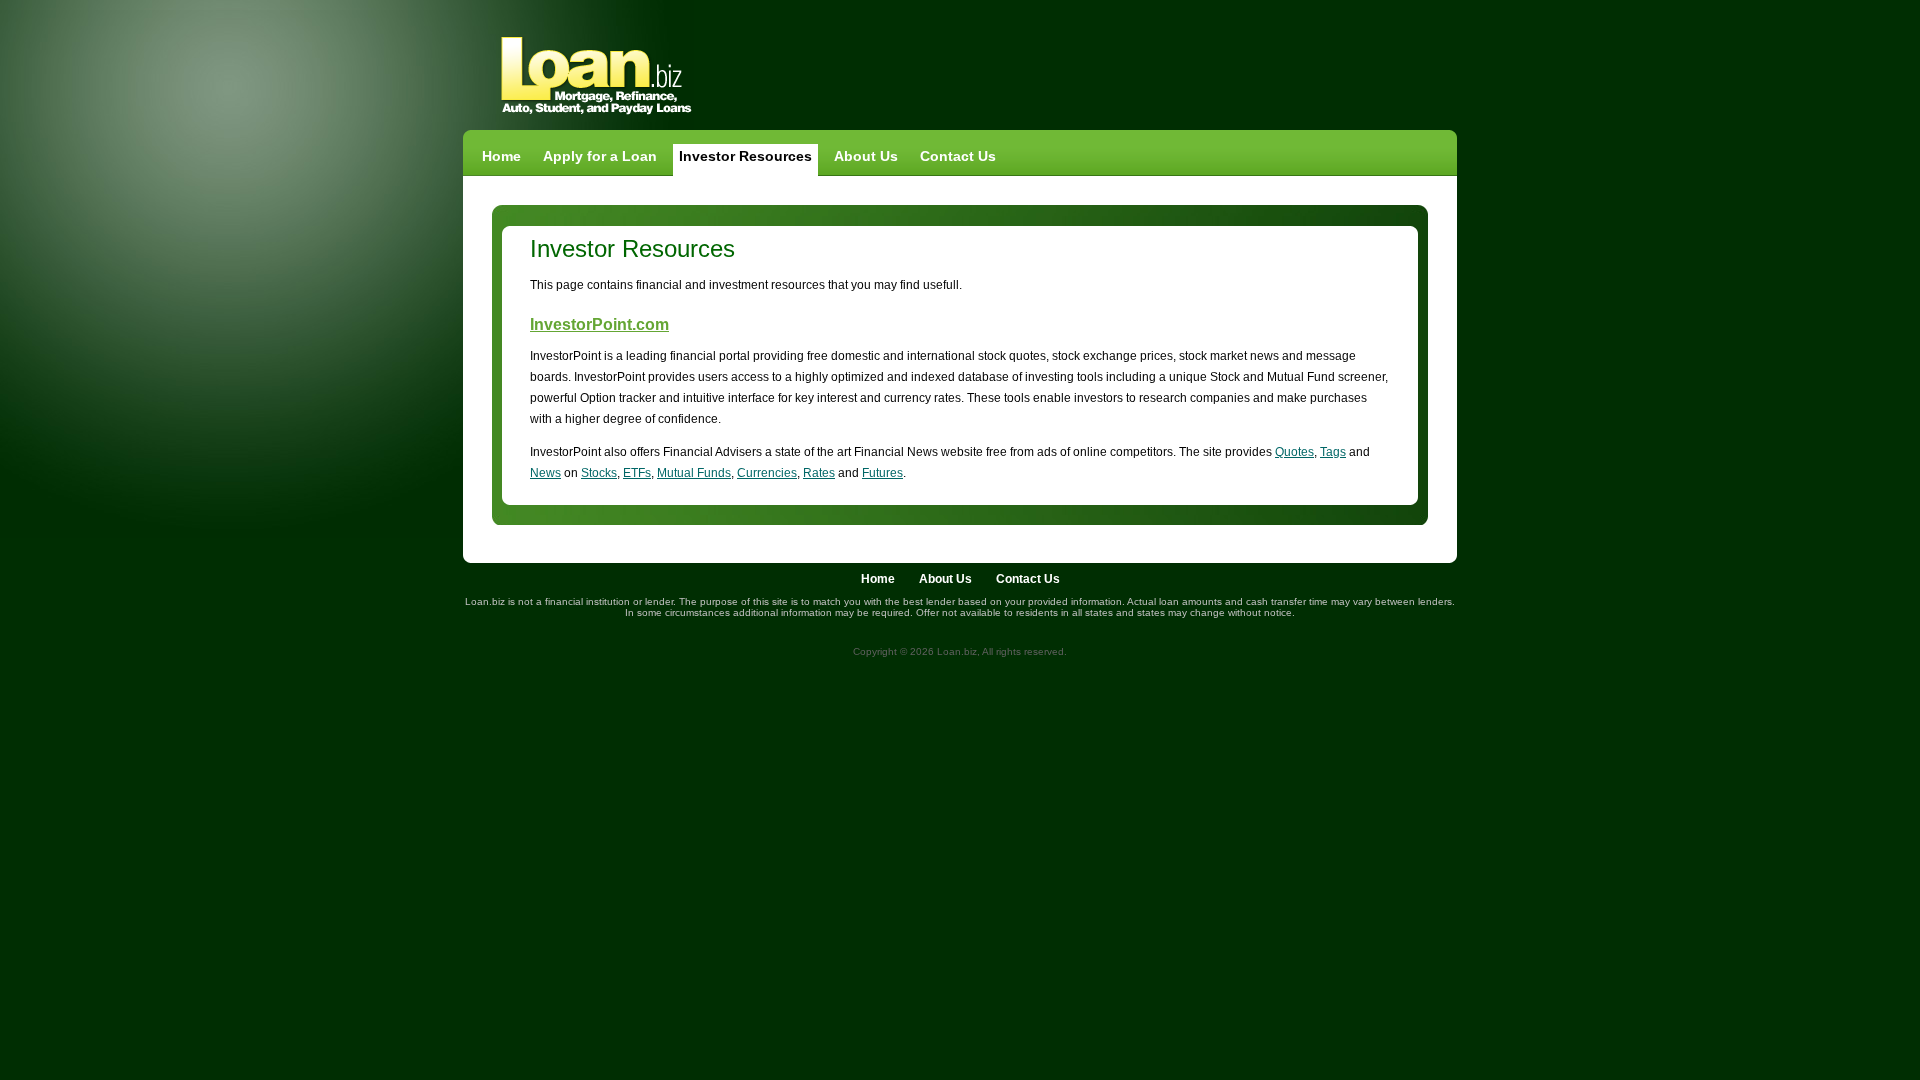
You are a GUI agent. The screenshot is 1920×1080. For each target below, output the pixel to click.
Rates (819, 473)
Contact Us (958, 156)
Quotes (1294, 452)
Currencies (767, 473)
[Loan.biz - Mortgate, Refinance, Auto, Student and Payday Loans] (596, 116)
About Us (866, 156)
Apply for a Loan (600, 156)
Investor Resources (745, 156)
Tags (1333, 452)
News (545, 473)
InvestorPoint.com (599, 324)
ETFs (637, 473)
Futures (882, 473)
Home (501, 156)
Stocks (599, 473)
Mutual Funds (694, 473)
